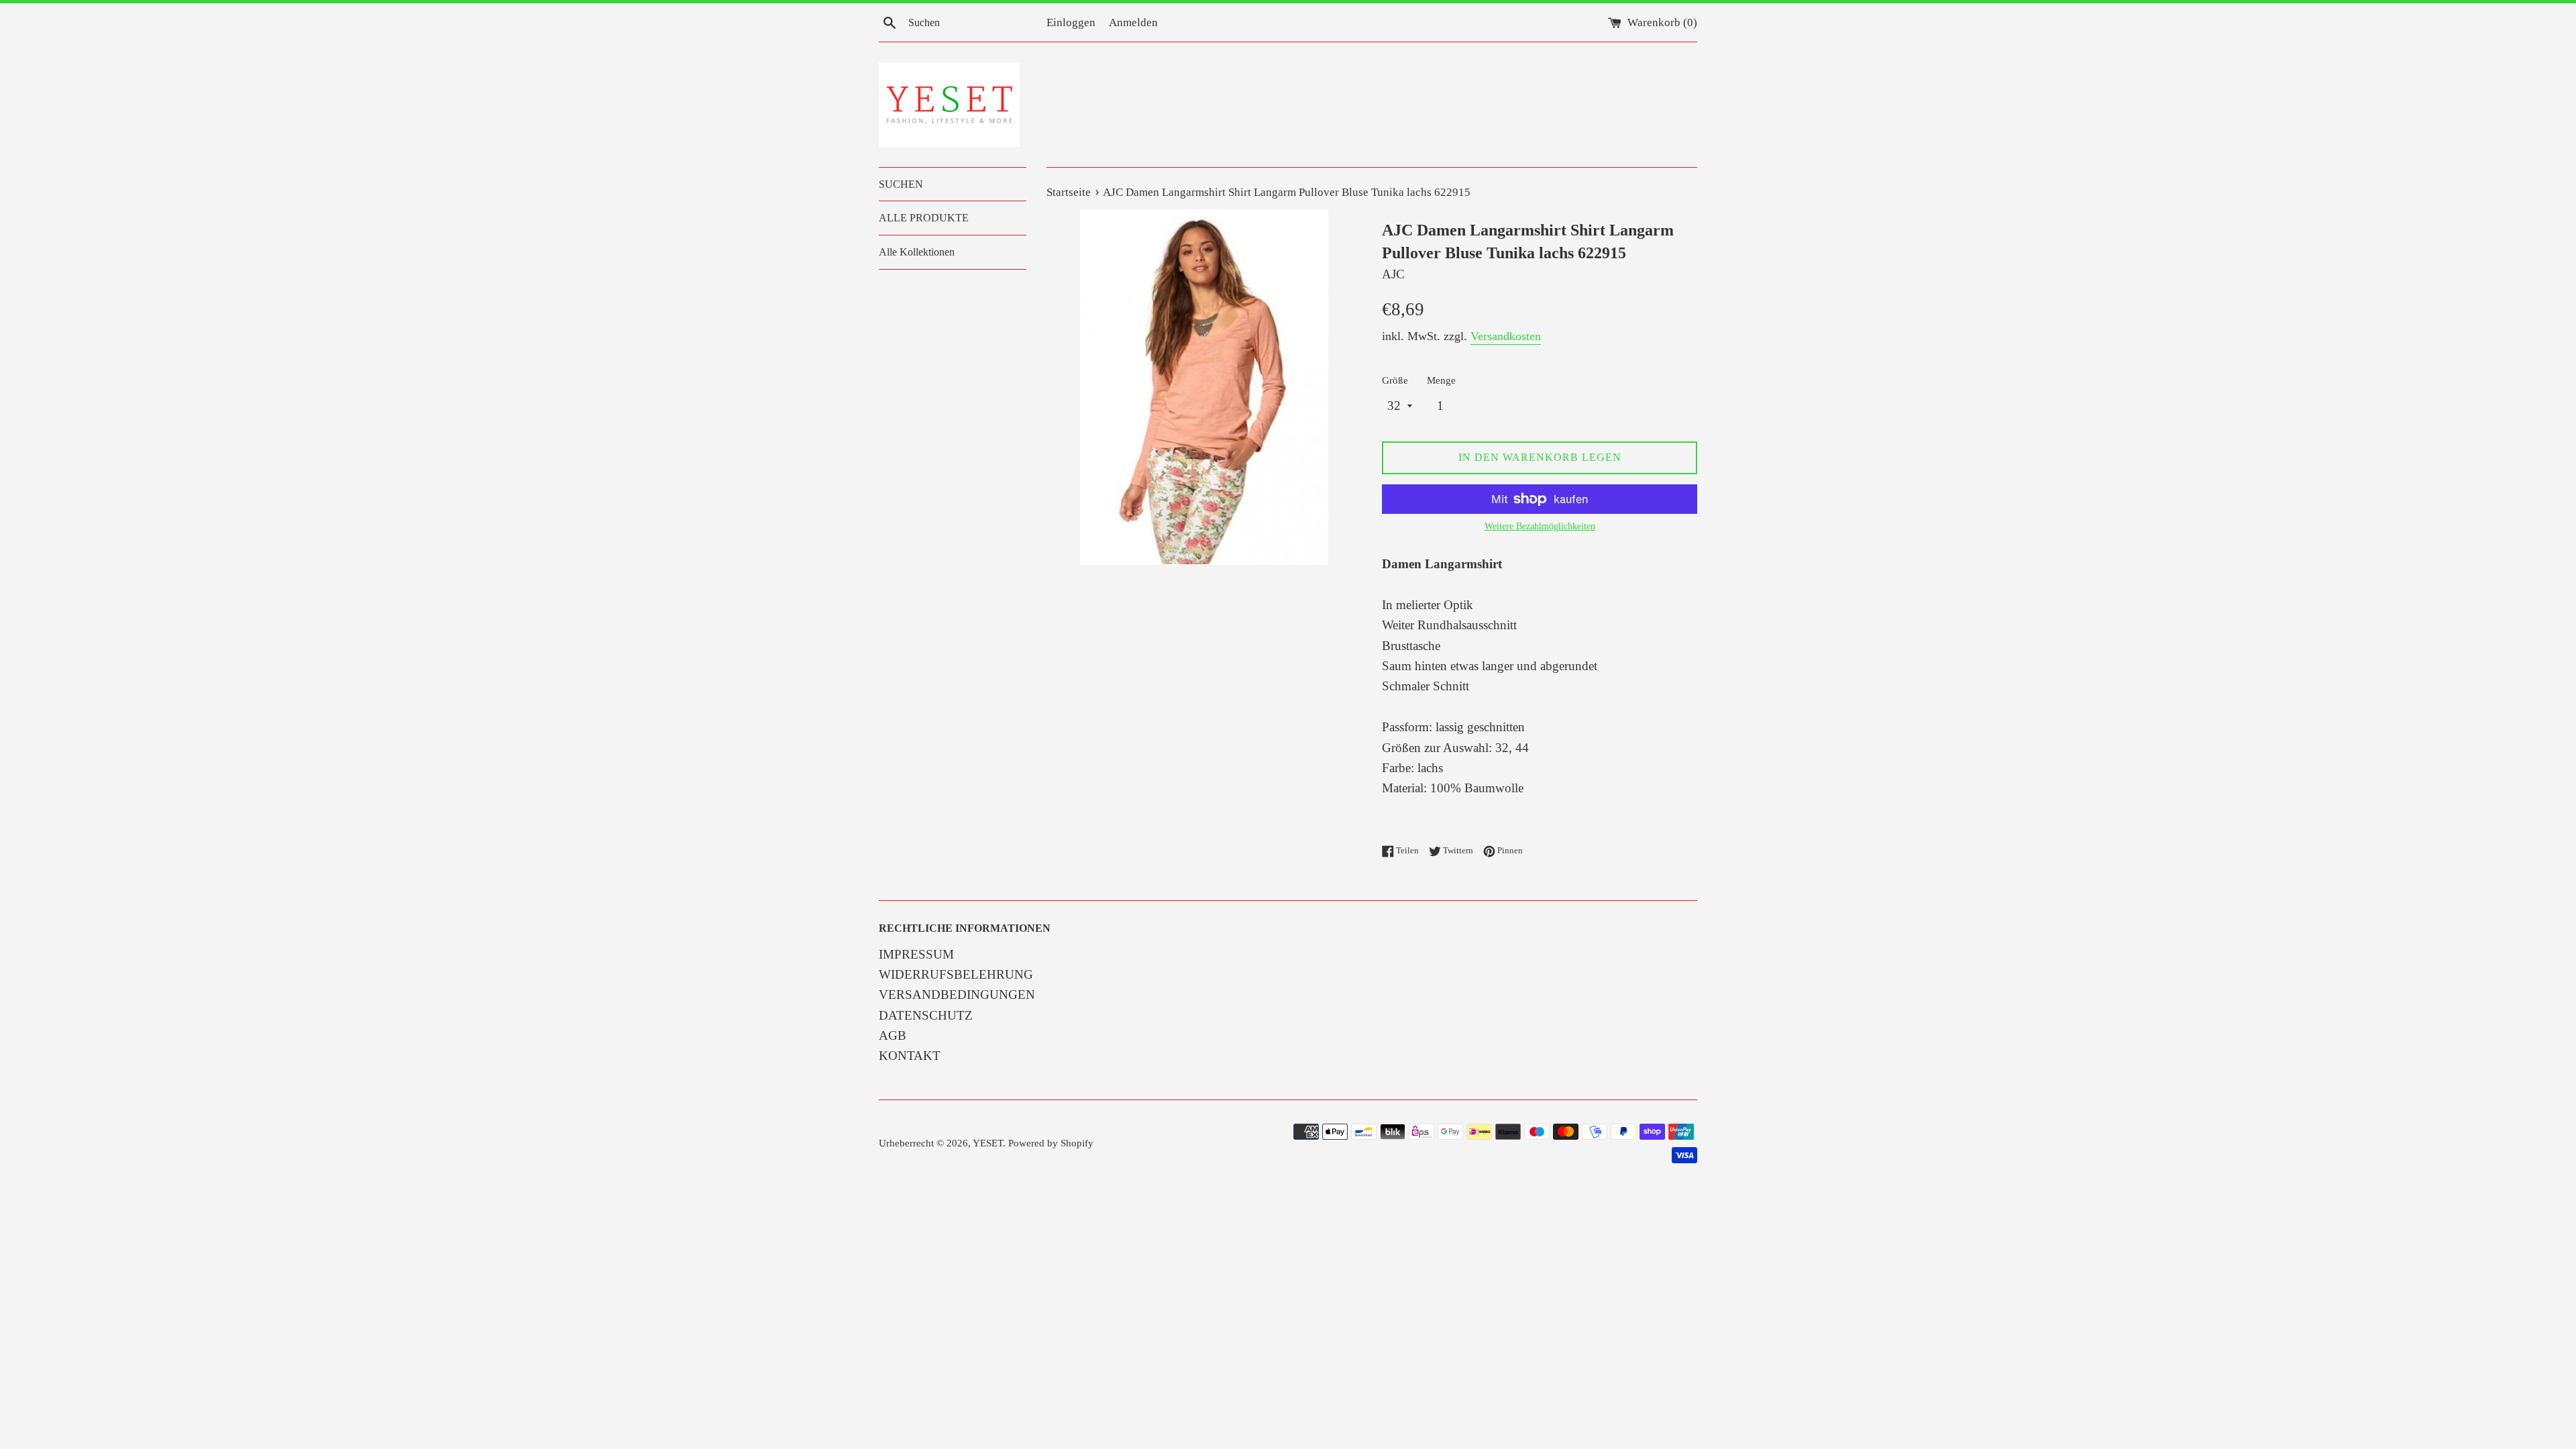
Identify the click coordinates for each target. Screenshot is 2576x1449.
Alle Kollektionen (917, 252)
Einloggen (1071, 22)
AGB (893, 1035)
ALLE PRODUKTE (924, 218)
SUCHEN (901, 184)
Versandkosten (1506, 336)
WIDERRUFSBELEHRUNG (956, 974)
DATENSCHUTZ (926, 1015)
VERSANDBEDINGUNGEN (957, 995)
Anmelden (1133, 22)
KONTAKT (910, 1056)
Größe (1395, 380)
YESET (988, 1143)
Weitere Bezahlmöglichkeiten (1540, 526)
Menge (1441, 380)
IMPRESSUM (916, 954)
